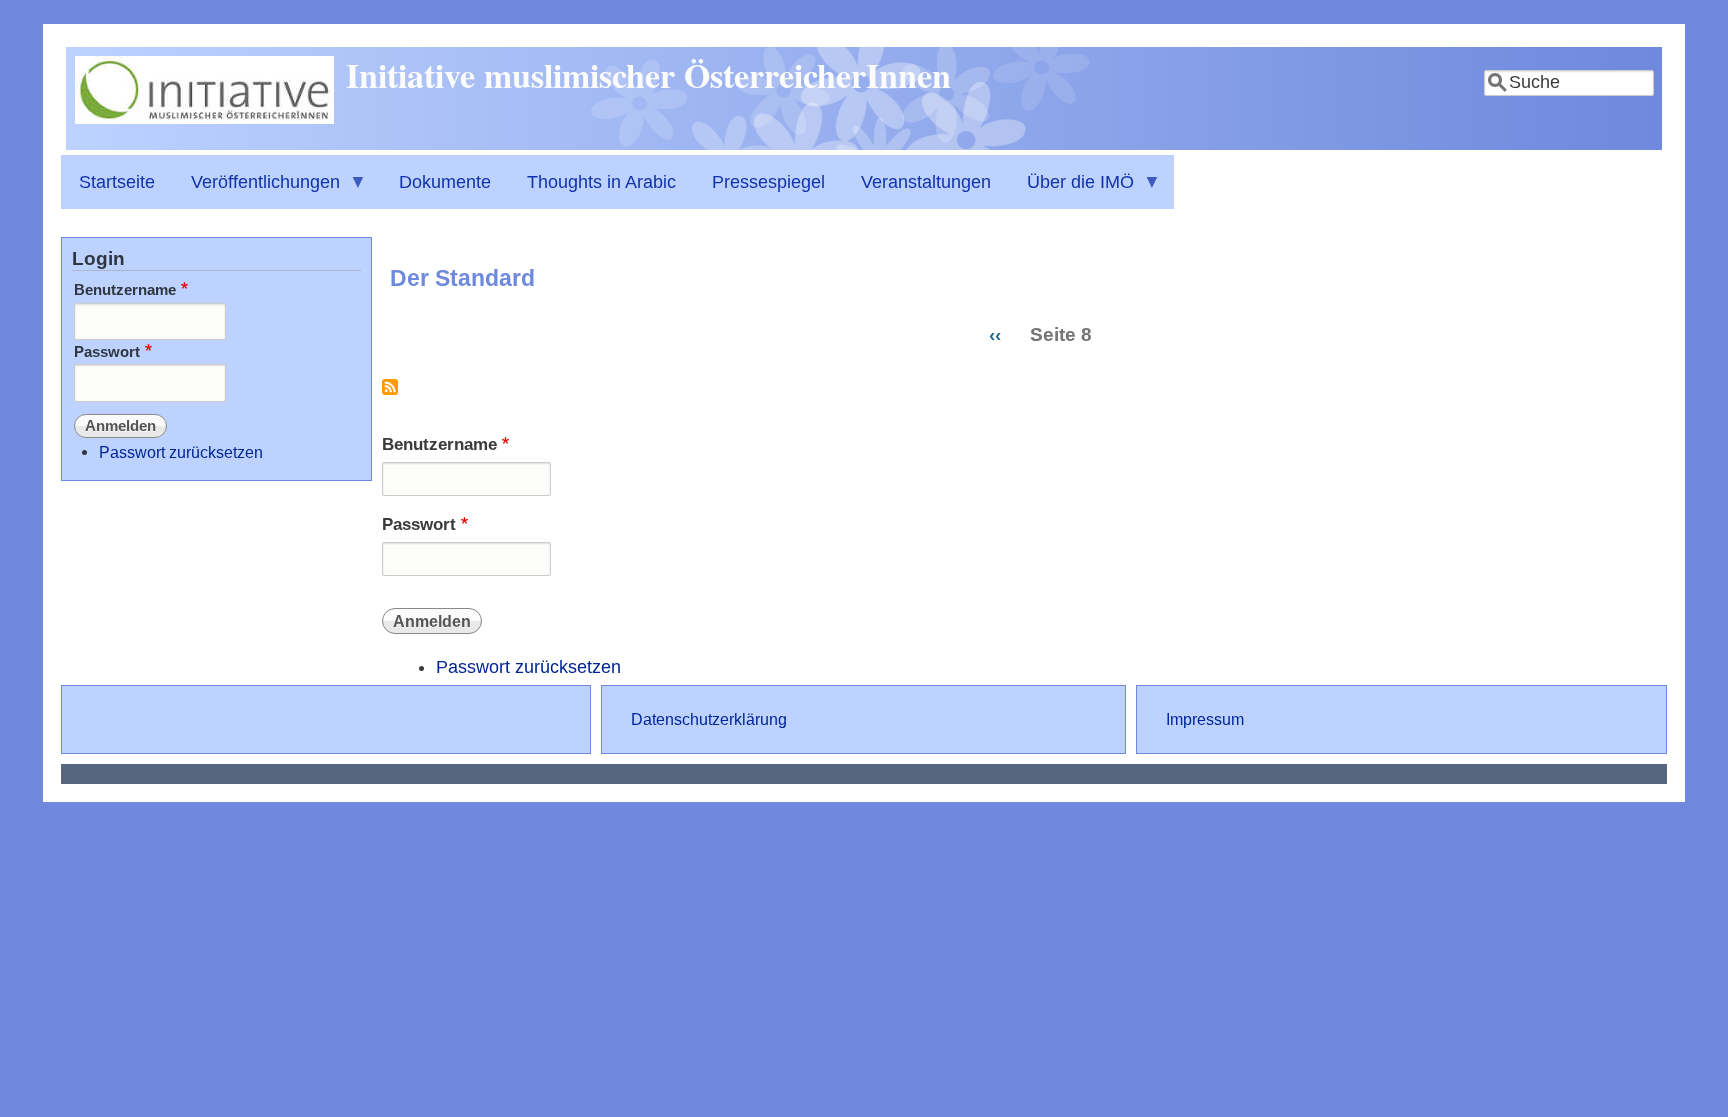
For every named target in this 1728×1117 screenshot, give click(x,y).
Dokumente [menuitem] (445, 182)
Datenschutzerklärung (709, 719)
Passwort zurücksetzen (528, 667)
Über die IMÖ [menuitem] (1071, 190)
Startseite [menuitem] (117, 182)
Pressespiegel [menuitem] (768, 182)
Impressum (1205, 719)
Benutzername (439, 444)
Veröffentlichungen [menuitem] (256, 190)
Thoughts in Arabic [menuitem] (601, 182)
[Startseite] (204, 118)
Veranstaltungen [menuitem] (926, 182)
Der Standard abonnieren (390, 394)
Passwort (419, 524)
